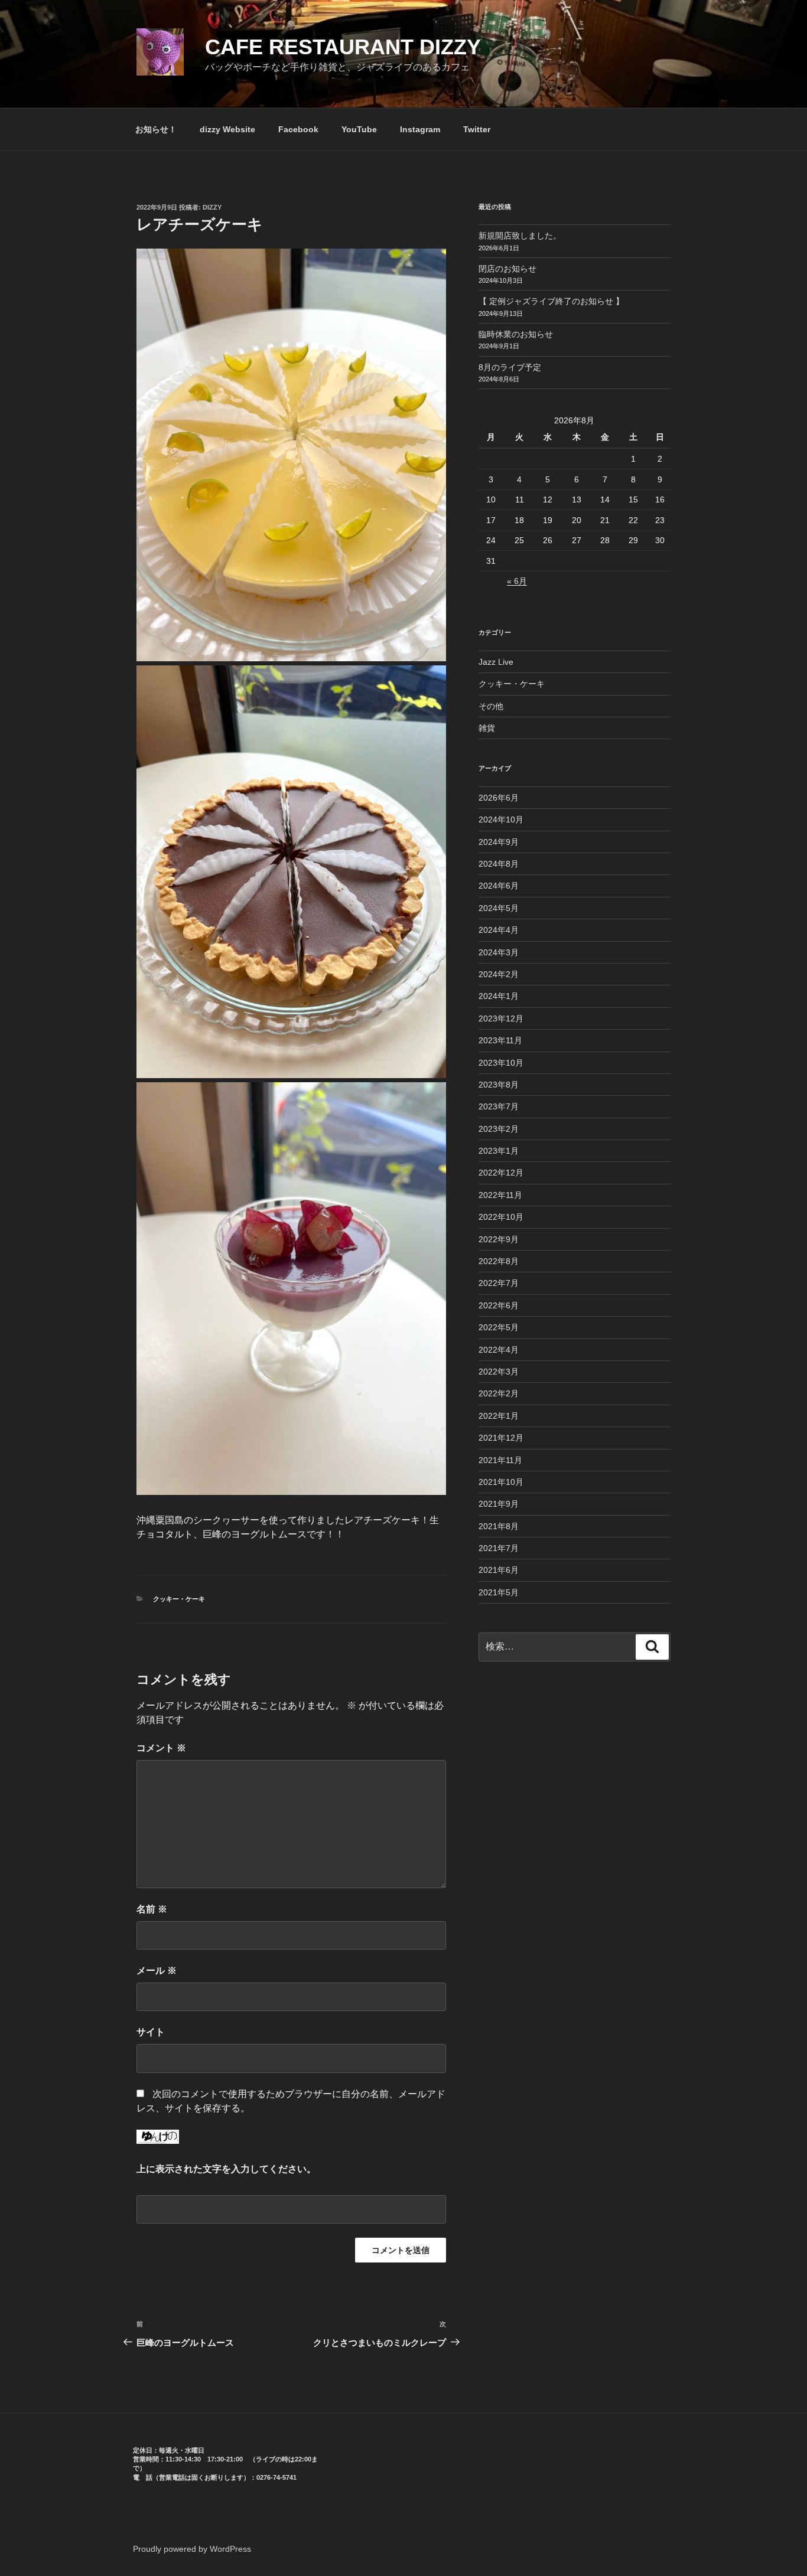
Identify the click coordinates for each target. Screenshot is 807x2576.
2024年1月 (499, 996)
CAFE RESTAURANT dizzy (343, 47)
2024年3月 (499, 952)
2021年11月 (500, 1460)
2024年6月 (499, 886)
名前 (152, 1909)
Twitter (477, 129)
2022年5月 (499, 1327)
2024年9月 (499, 842)
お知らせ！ (156, 129)
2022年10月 (501, 1217)
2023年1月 (499, 1151)
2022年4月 (499, 1350)
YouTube (359, 129)
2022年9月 (499, 1239)
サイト (151, 2032)
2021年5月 (499, 1592)
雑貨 (487, 728)
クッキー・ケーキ (179, 1599)
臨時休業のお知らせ (516, 334)
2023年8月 (499, 1085)
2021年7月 (499, 1548)
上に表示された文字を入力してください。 (226, 2169)
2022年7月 (499, 1283)
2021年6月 (499, 1570)
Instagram (420, 129)
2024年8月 (499, 864)
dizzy (212, 207)
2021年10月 (501, 1482)
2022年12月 (501, 1173)
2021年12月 (501, 1438)
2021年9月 (499, 1504)
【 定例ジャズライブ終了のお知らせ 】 (551, 301)
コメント (161, 1748)
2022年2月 (499, 1393)
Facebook (298, 129)
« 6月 (517, 581)
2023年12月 (501, 1018)
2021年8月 (499, 1526)
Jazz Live (496, 662)
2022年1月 (499, 1416)
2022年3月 (499, 1372)
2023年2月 (499, 1129)
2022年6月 (499, 1305)
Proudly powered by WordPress (192, 2549)
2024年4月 (499, 930)
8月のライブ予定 (510, 367)
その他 (491, 706)
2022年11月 (500, 1195)
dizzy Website (227, 129)
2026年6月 (499, 798)
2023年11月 (500, 1040)
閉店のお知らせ (507, 269)
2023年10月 (501, 1063)
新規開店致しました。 (520, 236)
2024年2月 (499, 974)
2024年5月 (499, 908)
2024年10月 (501, 820)
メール (157, 1971)
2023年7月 (499, 1106)
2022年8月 (499, 1261)
